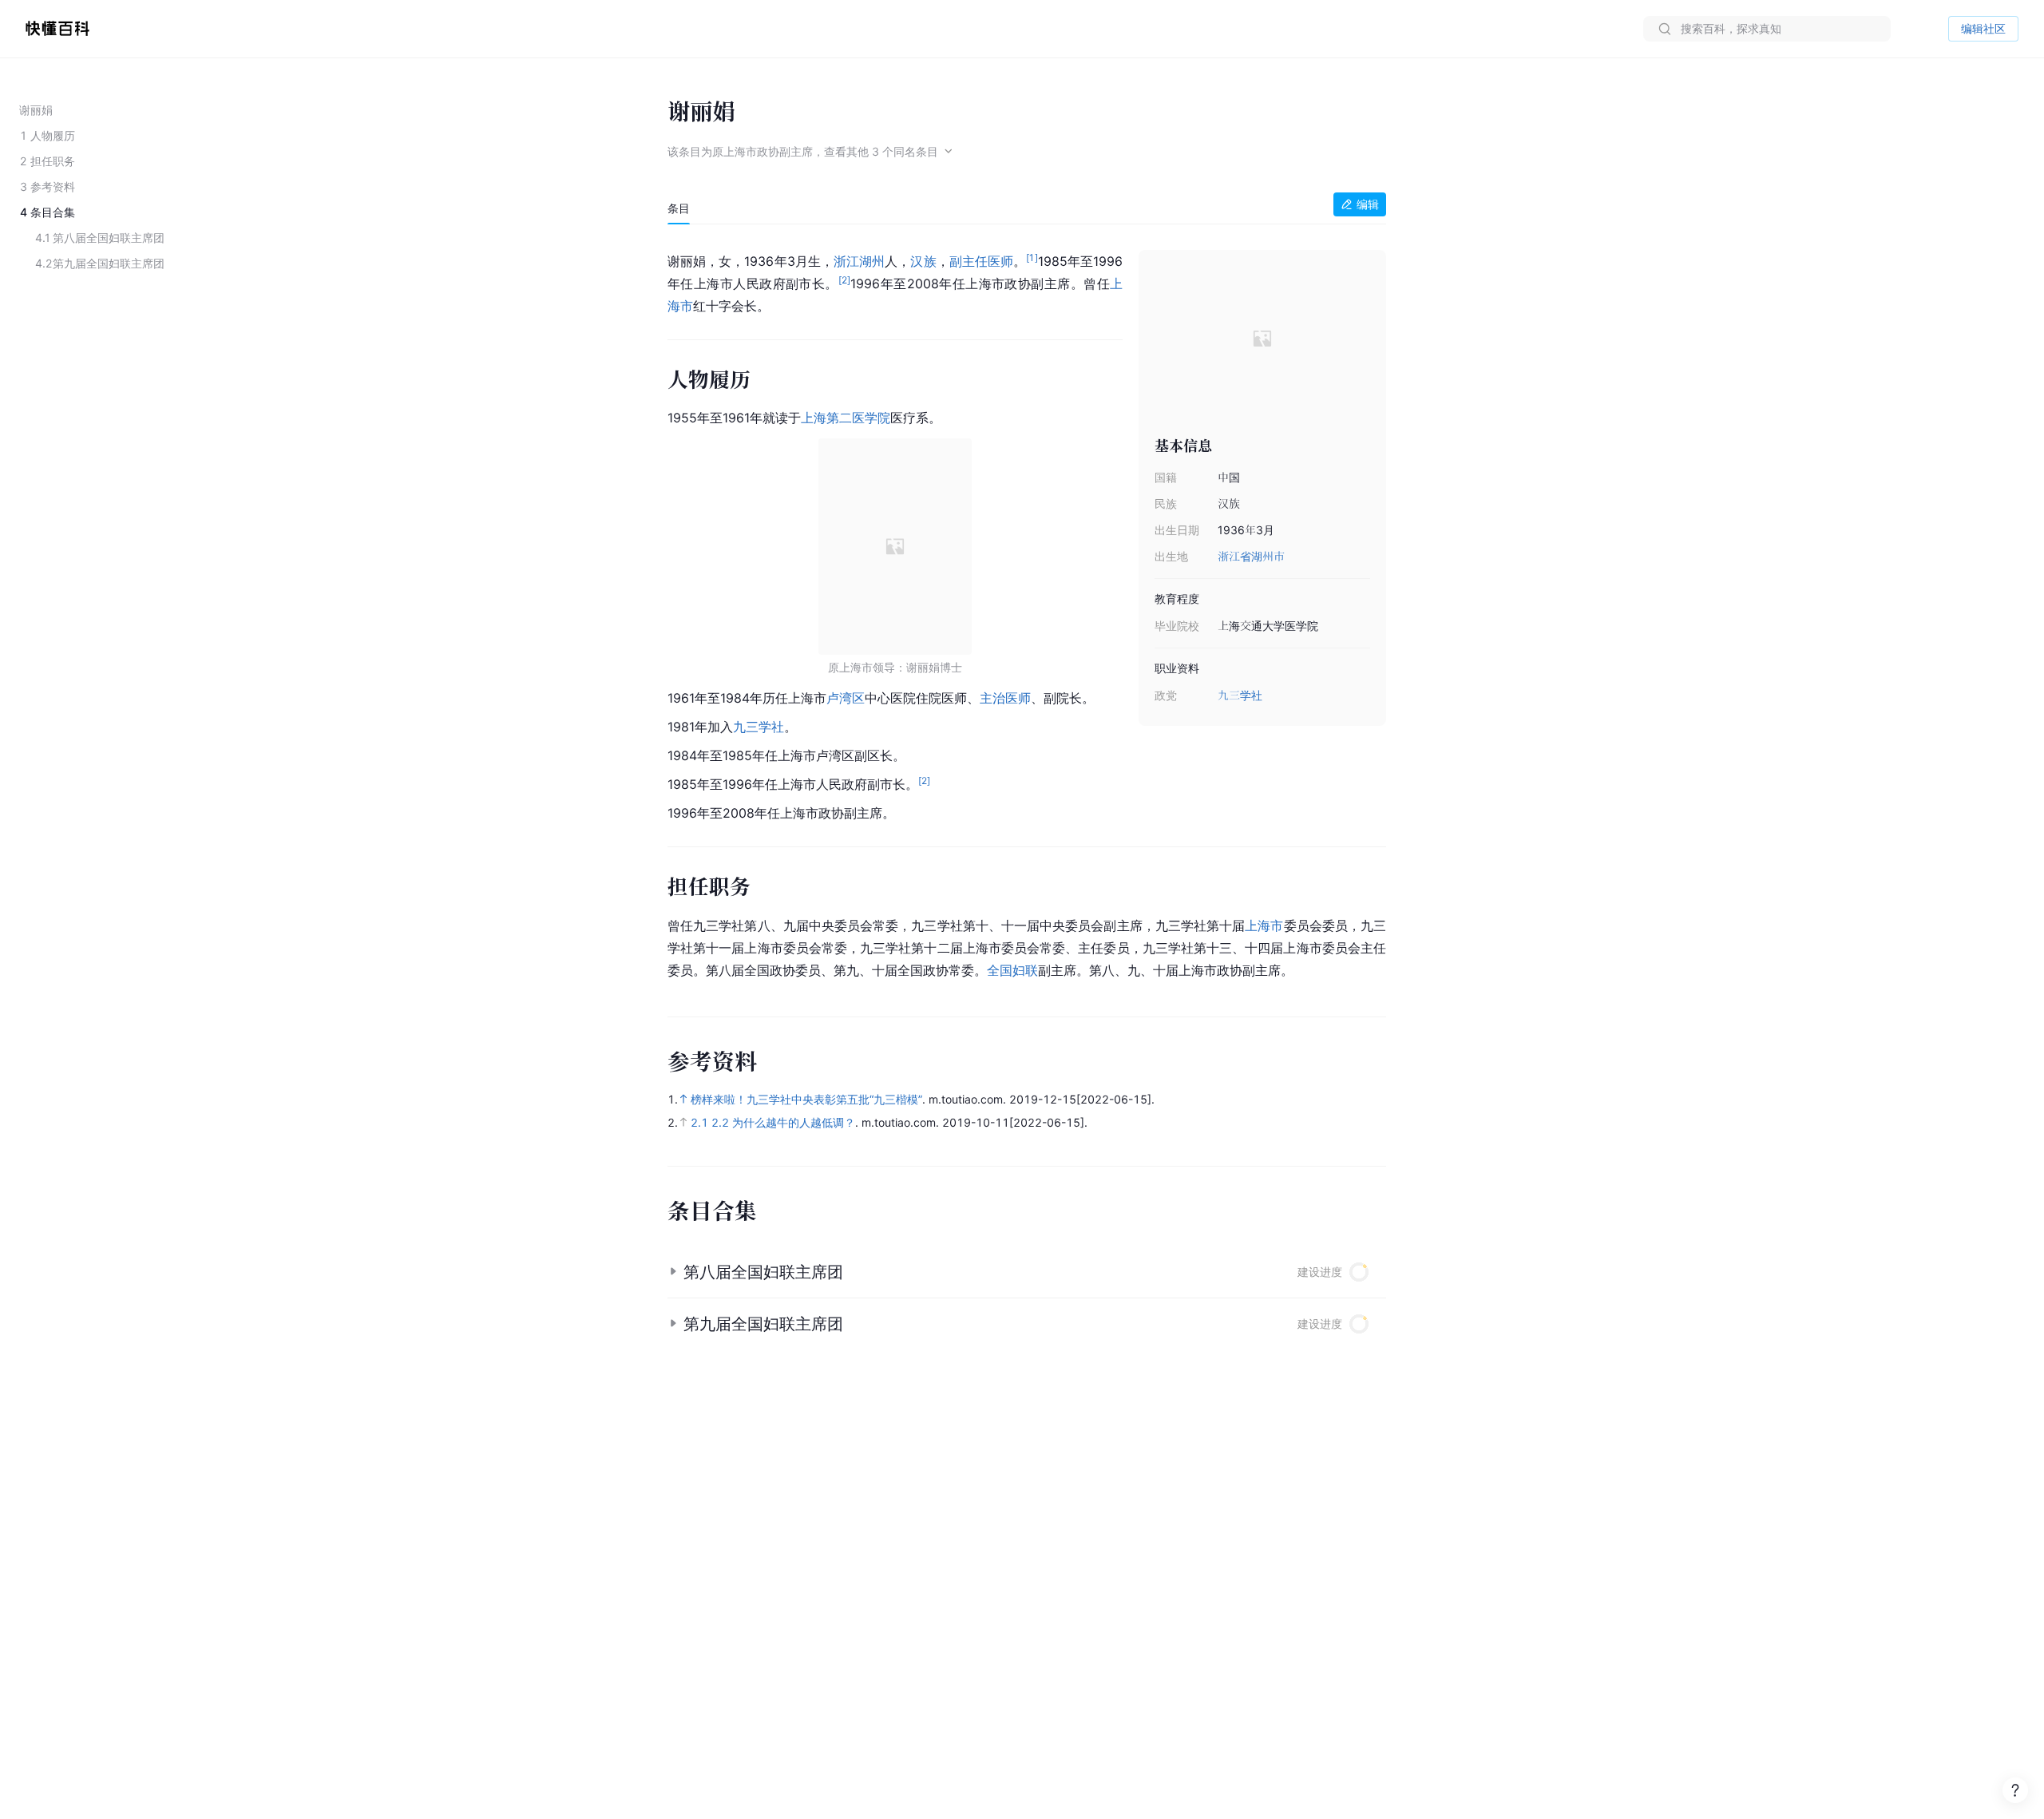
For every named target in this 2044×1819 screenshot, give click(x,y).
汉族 (923, 261)
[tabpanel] (1027, 612)
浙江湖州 (859, 261)
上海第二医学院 (846, 418)
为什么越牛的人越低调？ (794, 1122)
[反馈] (2015, 1790)
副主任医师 (981, 261)
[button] (1027, 1272)
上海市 (1264, 925)
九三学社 (1240, 695)
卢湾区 (846, 698)
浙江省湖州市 (1251, 556)
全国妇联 (1012, 970)
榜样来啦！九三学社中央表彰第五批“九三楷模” (806, 1099)
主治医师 (1005, 698)
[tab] (679, 208)
